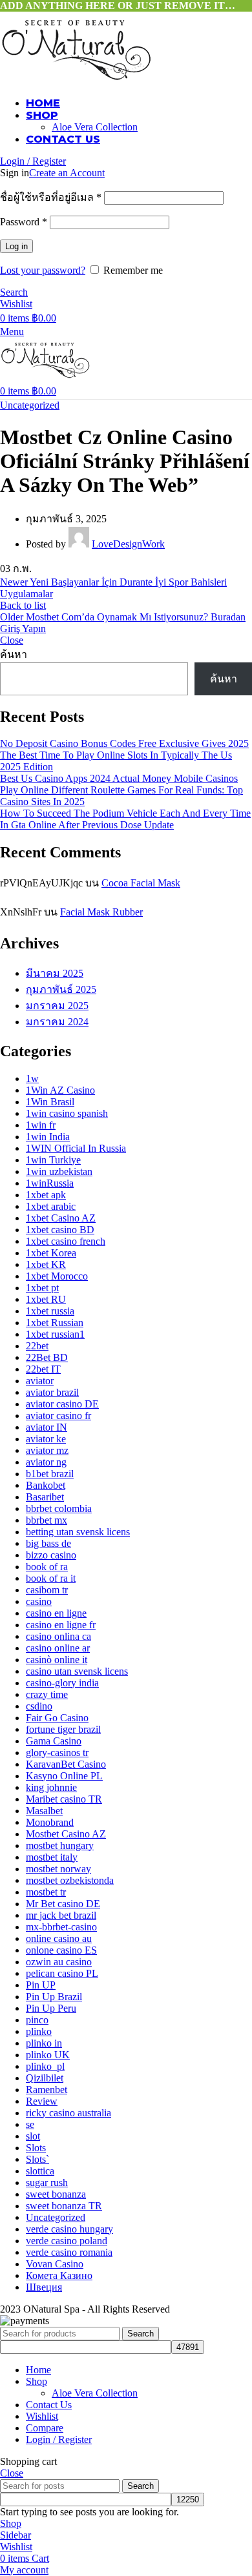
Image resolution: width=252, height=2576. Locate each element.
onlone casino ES (61, 1950)
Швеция (44, 2287)
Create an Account (67, 173)
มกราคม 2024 (57, 1022)
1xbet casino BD (60, 1230)
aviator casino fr (58, 1416)
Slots (36, 2148)
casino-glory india (62, 1683)
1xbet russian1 (55, 1334)
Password (24, 222)
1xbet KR (46, 1264)
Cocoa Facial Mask (141, 883)
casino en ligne (56, 1613)
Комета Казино (59, 2275)
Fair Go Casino (57, 1718)
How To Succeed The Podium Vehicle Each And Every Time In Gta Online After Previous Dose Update (125, 819)
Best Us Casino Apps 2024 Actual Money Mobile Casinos (119, 778)
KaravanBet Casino (66, 1764)
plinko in (44, 2043)
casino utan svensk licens (77, 1671)
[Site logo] (76, 80)
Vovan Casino (55, 2264)
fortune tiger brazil (63, 1729)
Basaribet (45, 1497)
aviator (40, 1381)
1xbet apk (46, 1195)
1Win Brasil (50, 1102)
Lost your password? (43, 270)
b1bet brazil (50, 1474)
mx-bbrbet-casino (61, 1927)
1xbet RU (46, 1299)
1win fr (41, 1125)
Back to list (23, 605)
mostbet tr (46, 1892)
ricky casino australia (68, 2113)
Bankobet (46, 1485)
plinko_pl (45, 2066)
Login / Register (59, 2439)
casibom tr (47, 1590)
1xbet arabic (51, 1206)
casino (39, 1601)
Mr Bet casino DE (63, 1904)
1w (32, 1078)
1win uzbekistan (59, 1171)
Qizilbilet (45, 2078)
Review (42, 2101)
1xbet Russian (55, 1323)
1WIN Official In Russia (76, 1148)
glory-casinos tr (57, 1753)
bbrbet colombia (59, 1508)
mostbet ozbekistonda (70, 1880)
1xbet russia (50, 1311)
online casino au (59, 1938)
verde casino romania (69, 2252)
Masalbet (44, 1811)
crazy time (47, 1694)
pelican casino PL (62, 1973)
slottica (40, 2171)
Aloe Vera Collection (95, 127)
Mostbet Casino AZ (66, 1834)
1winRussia (50, 1183)
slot (33, 2136)
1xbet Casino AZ (61, 1218)
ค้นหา (14, 654)
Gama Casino (54, 1741)
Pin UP (41, 1985)
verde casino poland (67, 2241)
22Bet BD (47, 1357)
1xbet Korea (51, 1253)
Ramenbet (47, 2090)
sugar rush (47, 2182)
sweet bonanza (56, 2194)
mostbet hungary (60, 1845)
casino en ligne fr (61, 1625)
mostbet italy (52, 1857)
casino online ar (58, 1648)
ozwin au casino (59, 1962)
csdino (39, 1706)
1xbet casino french (66, 1241)
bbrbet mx (47, 1520)
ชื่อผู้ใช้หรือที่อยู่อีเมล (51, 197)
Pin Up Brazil (54, 1997)
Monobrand (50, 1822)
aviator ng (46, 1462)
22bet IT (43, 1369)
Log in (16, 246)
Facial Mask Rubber (101, 912)
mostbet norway (58, 1869)
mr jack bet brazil (61, 1915)
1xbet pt (42, 1288)
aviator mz (47, 1450)
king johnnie (51, 1787)
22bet (37, 1346)
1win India (48, 1137)
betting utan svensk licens (78, 1532)
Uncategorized (30, 405)
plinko (39, 2031)
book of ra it (51, 1578)
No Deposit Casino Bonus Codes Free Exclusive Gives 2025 (124, 743)
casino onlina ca (58, 1636)
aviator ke (46, 1439)
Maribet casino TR (64, 1799)
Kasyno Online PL (64, 1776)
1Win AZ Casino (60, 1090)
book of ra (47, 1567)
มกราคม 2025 (57, 1006)
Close (12, 640)
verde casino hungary (69, 2229)
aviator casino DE (62, 1404)
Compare (45, 2428)
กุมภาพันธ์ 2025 (61, 989)
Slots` (37, 2159)
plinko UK (48, 2055)
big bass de (48, 1543)
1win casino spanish (67, 1113)
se (30, 2124)
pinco (37, 2020)
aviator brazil (52, 1392)
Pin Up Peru (51, 2008)
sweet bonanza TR (64, 2206)
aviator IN (47, 1427)
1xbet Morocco (57, 1276)
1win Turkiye (53, 1160)
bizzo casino (51, 1555)
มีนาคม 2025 (55, 973)
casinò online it (57, 1660)
